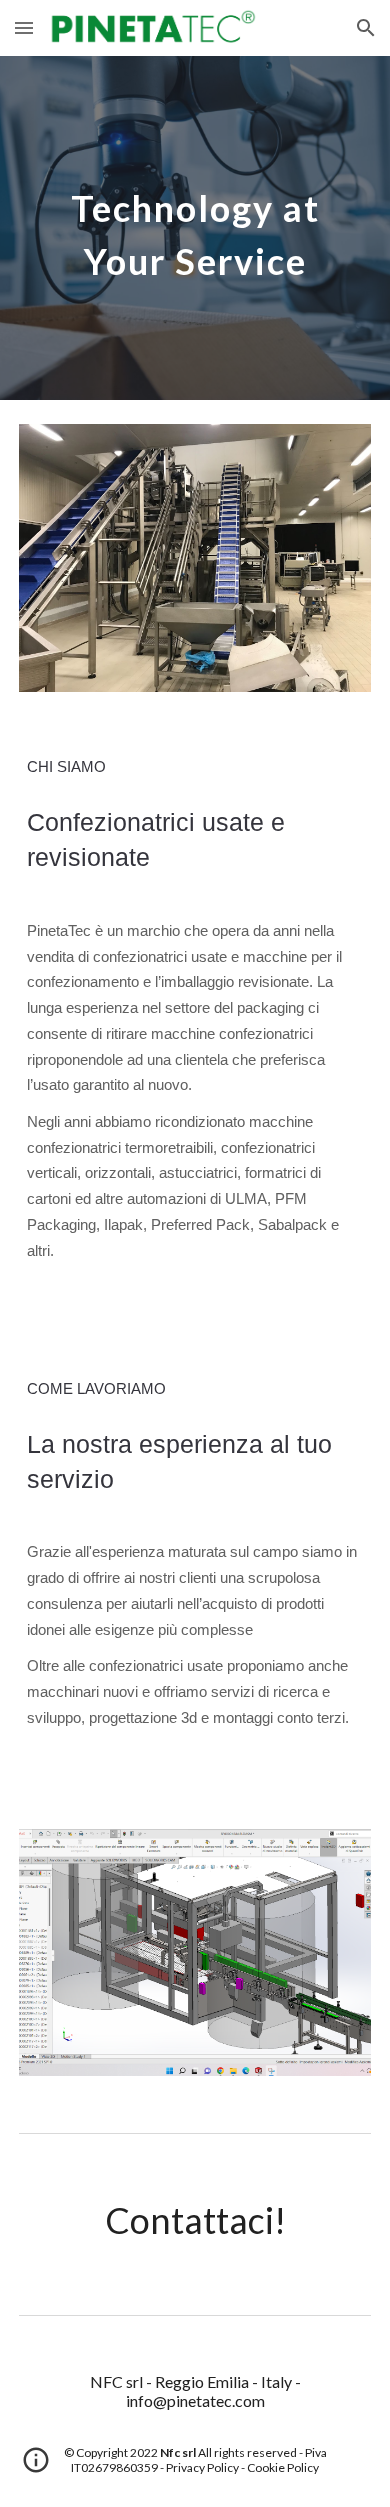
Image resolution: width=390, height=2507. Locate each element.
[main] (195, 228)
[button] (24, 27)
